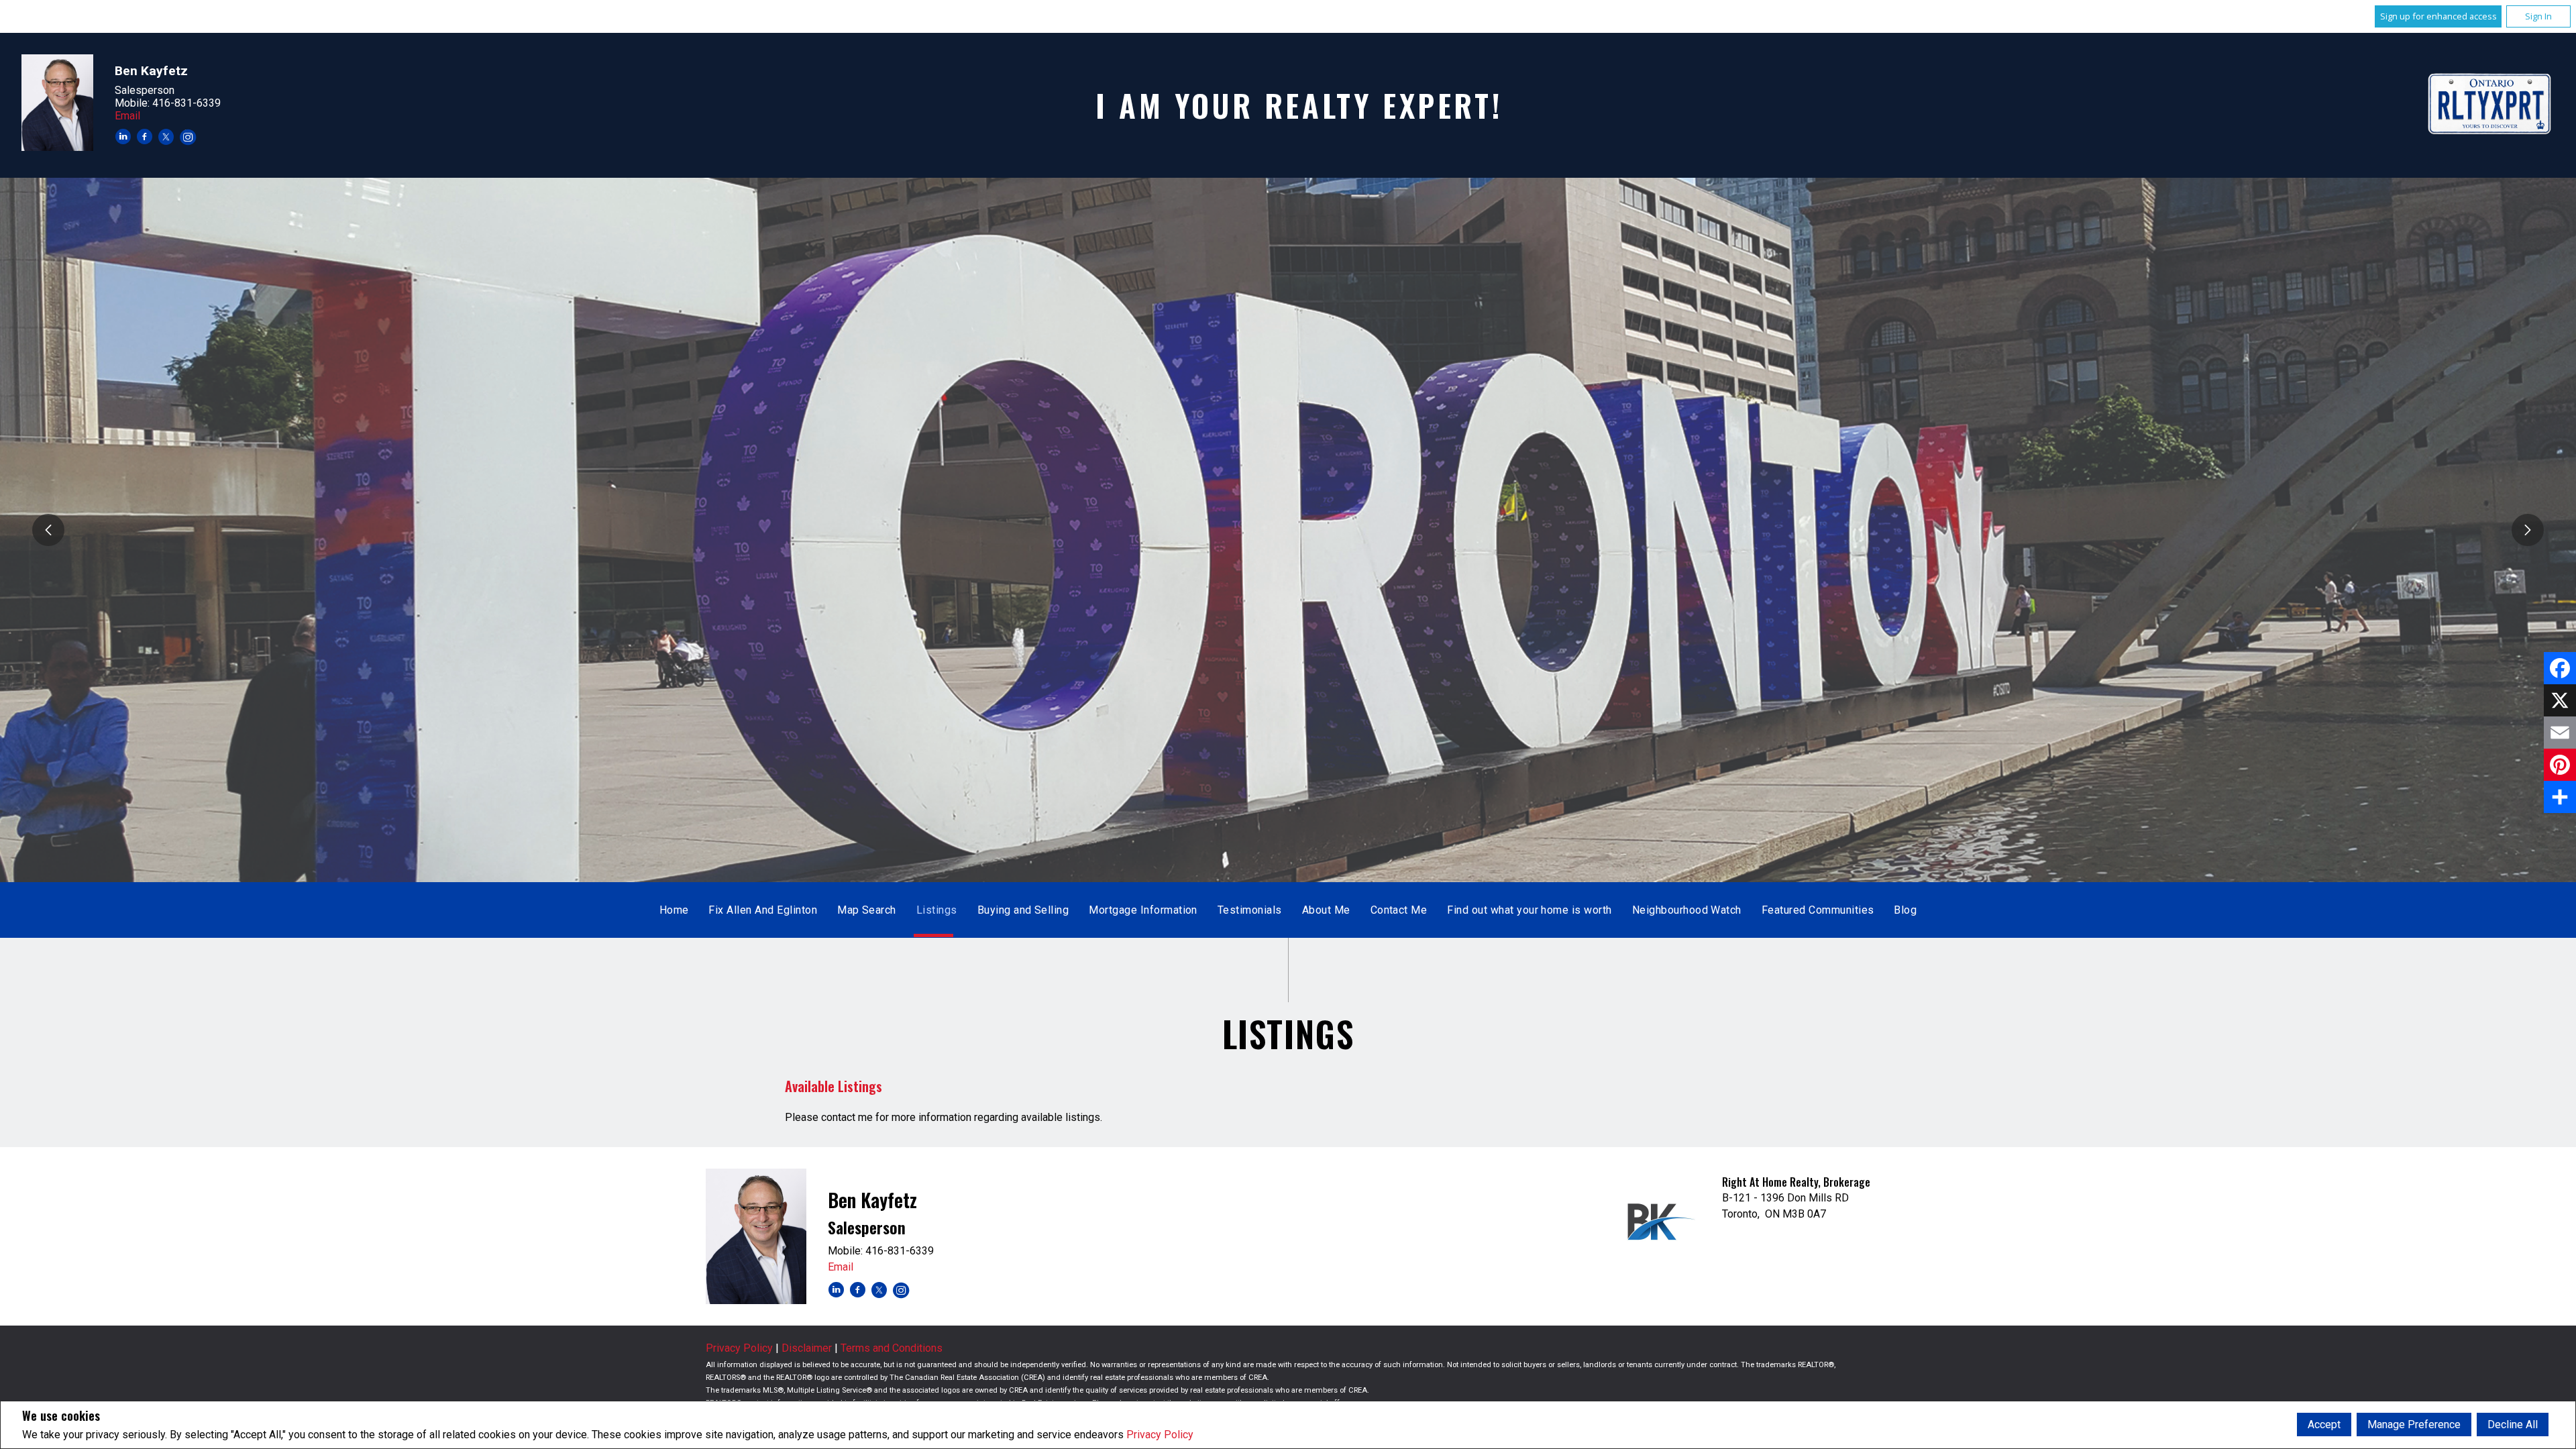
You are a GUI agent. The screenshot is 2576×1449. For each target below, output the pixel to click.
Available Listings (834, 1086)
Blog (1905, 910)
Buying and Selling (1023, 910)
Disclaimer (807, 1348)
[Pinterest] (2560, 765)
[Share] (2560, 797)
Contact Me (1399, 910)
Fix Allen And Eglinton (763, 910)
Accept (2324, 1425)
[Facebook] (2560, 668)
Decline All (2513, 1425)
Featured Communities (1818, 910)
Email (127, 116)
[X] (2560, 700)
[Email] (2560, 733)
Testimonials (1250, 910)
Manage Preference (2414, 1425)
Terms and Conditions (892, 1348)
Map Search (867, 910)
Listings (937, 910)
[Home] (2490, 105)
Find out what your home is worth (1529, 910)
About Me (1326, 910)
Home (674, 910)
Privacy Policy (1160, 1435)
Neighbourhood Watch (1687, 910)
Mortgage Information (1143, 910)
